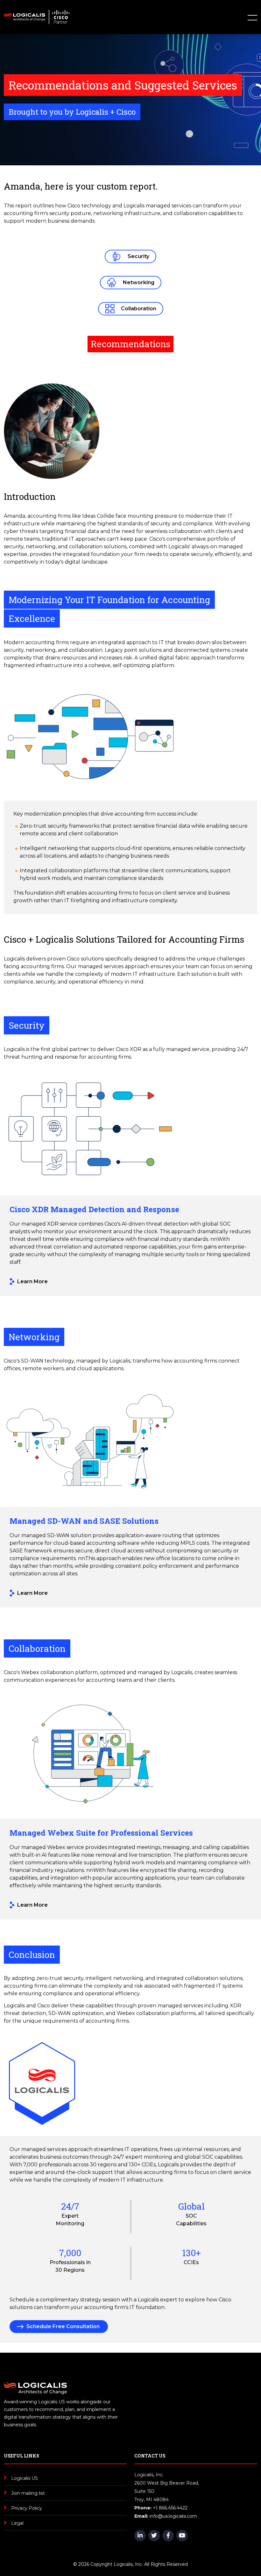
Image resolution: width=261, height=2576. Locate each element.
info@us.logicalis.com (173, 2516)
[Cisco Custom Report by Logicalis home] (37, 17)
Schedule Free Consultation (63, 2326)
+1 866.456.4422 (170, 2508)
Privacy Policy (27, 2508)
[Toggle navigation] (250, 17)
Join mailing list (28, 2493)
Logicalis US (25, 2478)
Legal (17, 2523)
